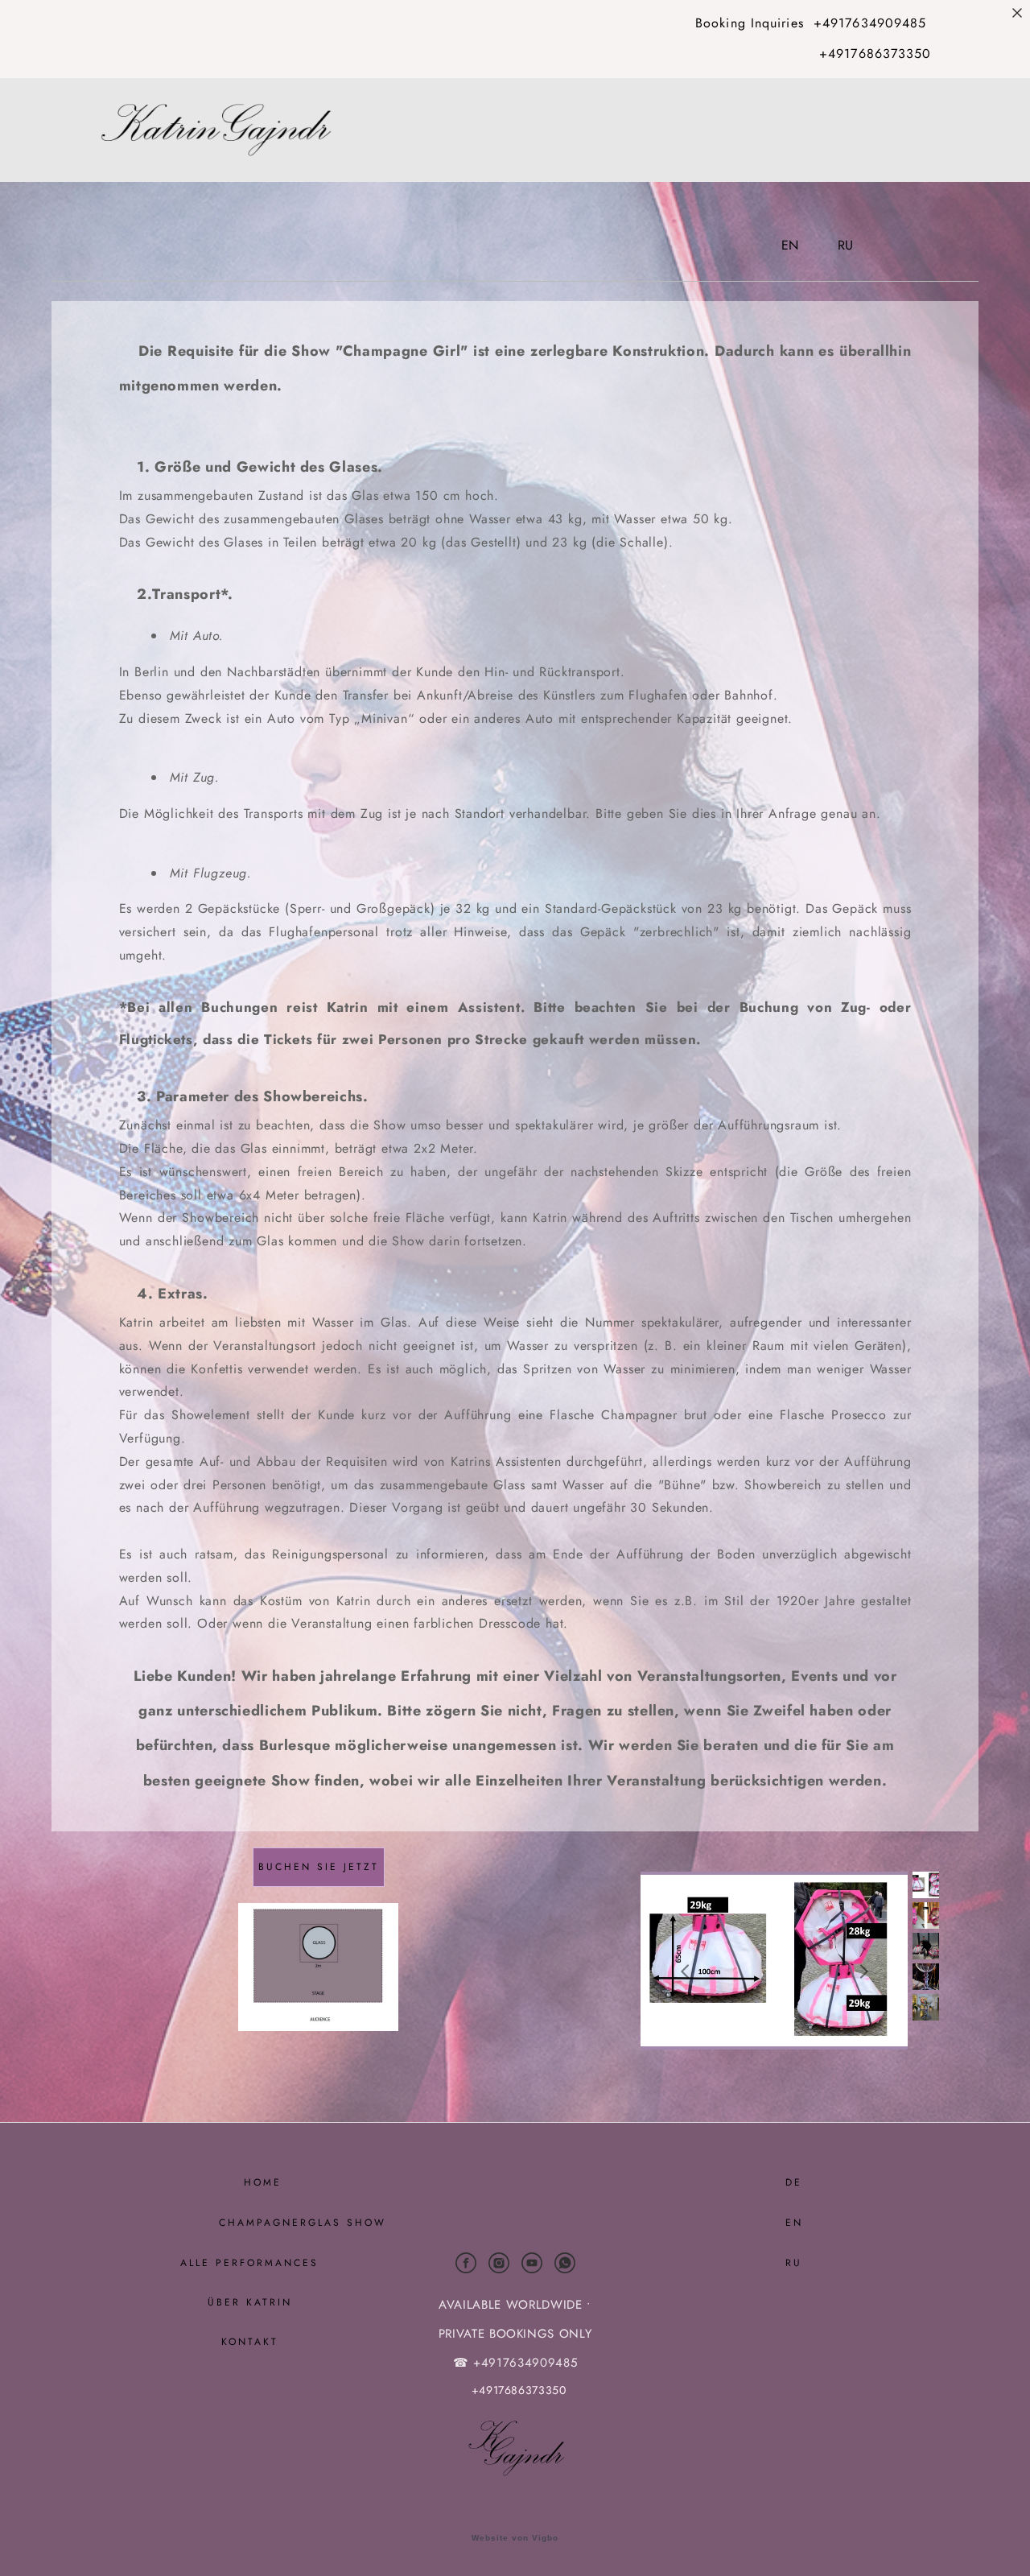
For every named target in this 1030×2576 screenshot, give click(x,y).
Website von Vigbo (515, 2538)
